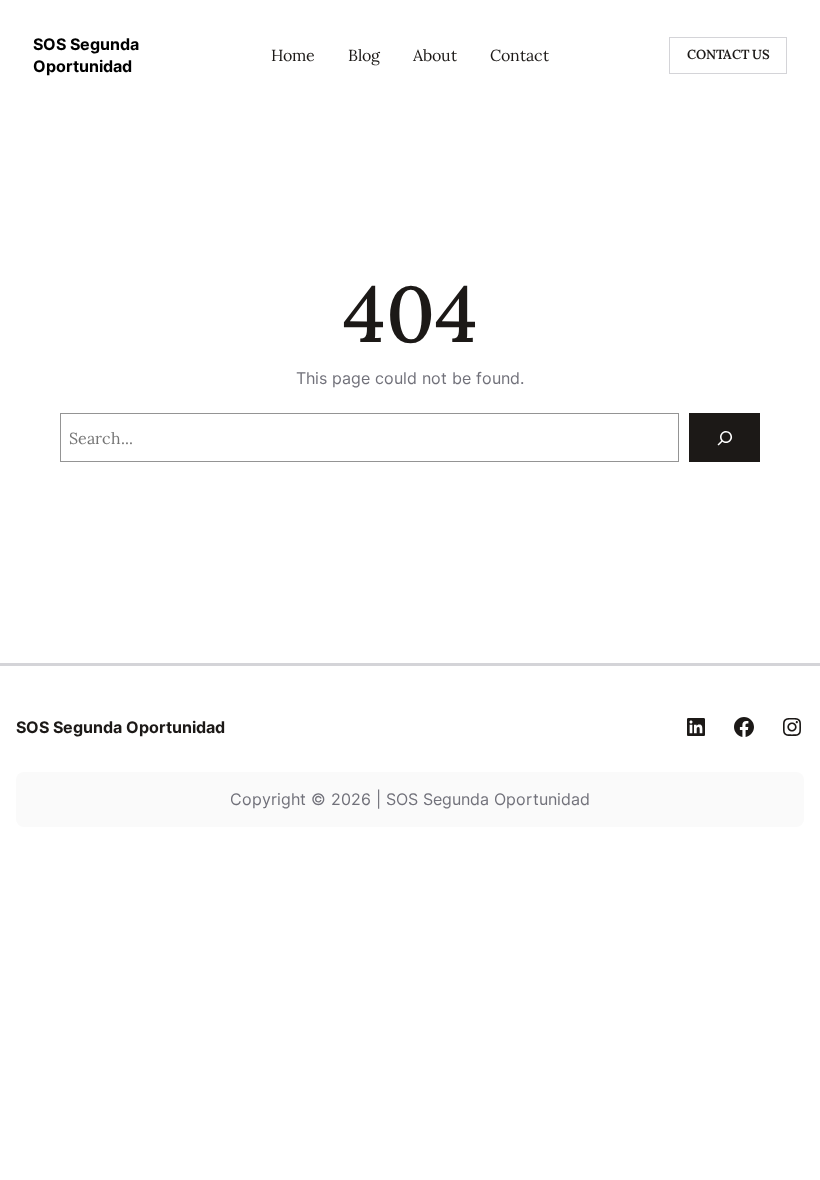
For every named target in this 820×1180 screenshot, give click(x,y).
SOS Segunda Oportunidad (120, 727)
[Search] (724, 437)
